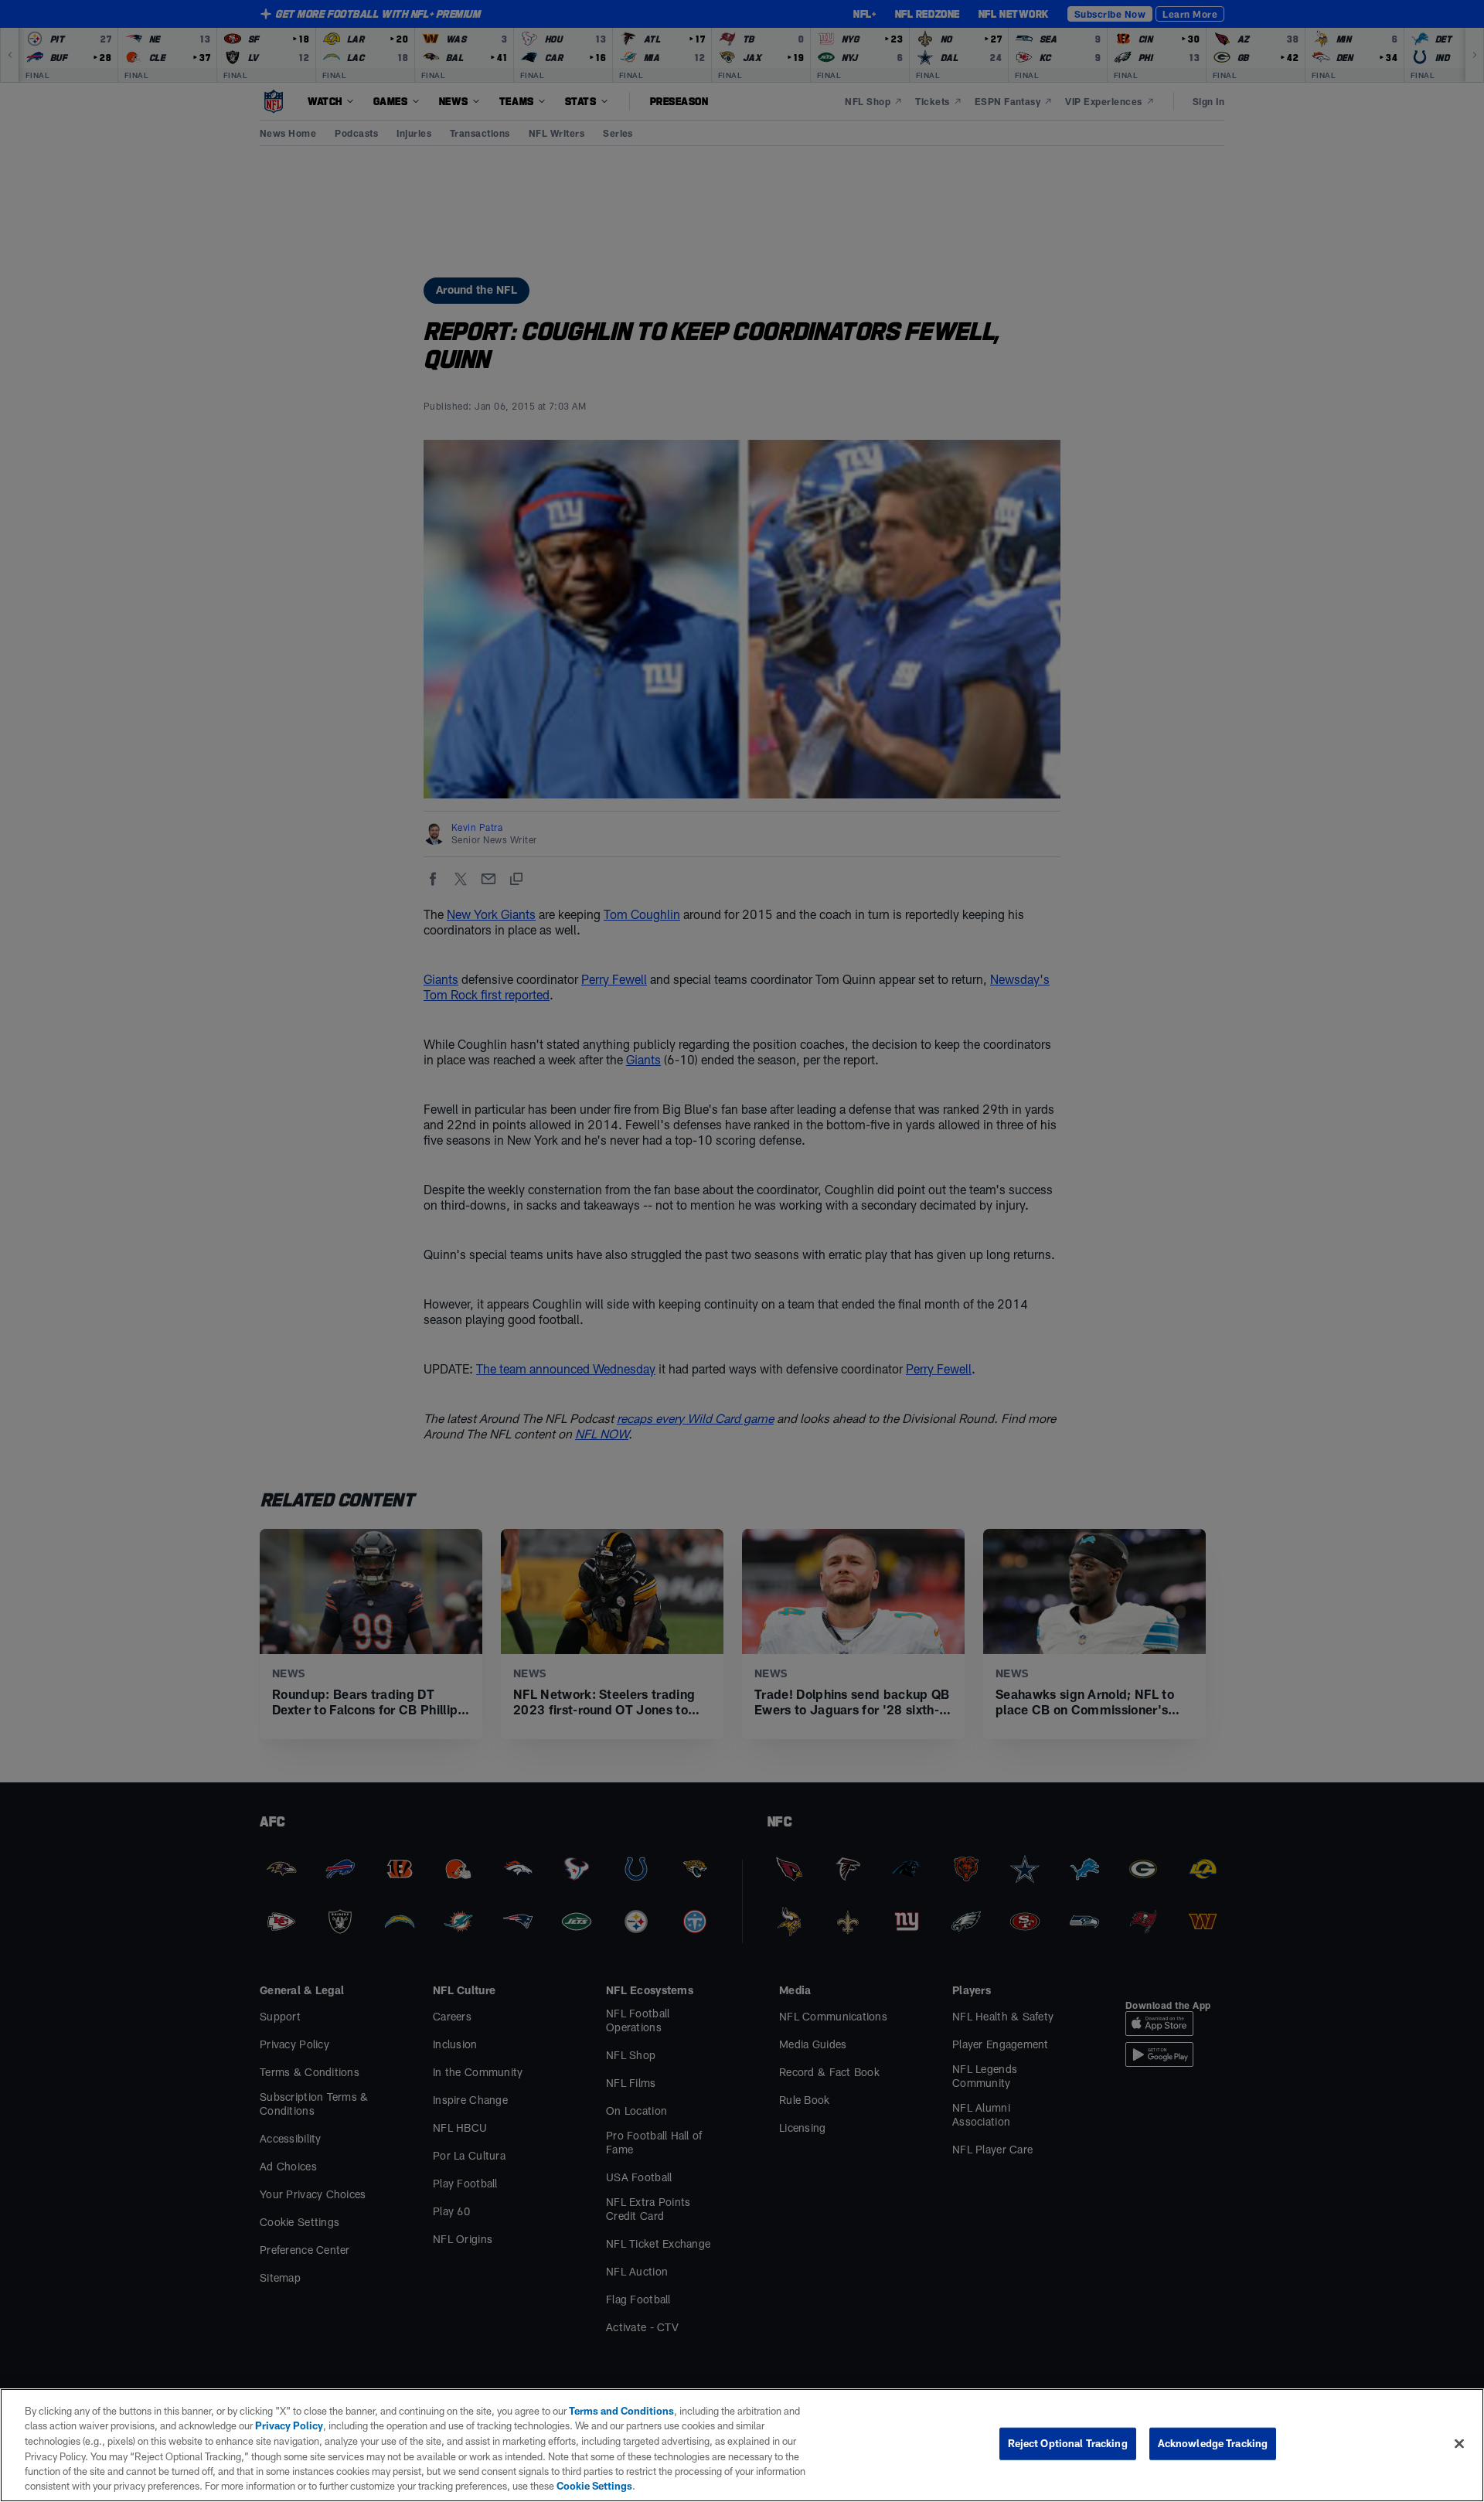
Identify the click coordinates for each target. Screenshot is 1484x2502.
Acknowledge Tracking (1213, 2443)
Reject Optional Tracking (1068, 2443)
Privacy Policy (289, 2425)
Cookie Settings (594, 2486)
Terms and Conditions (621, 2411)
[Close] (1459, 2444)
